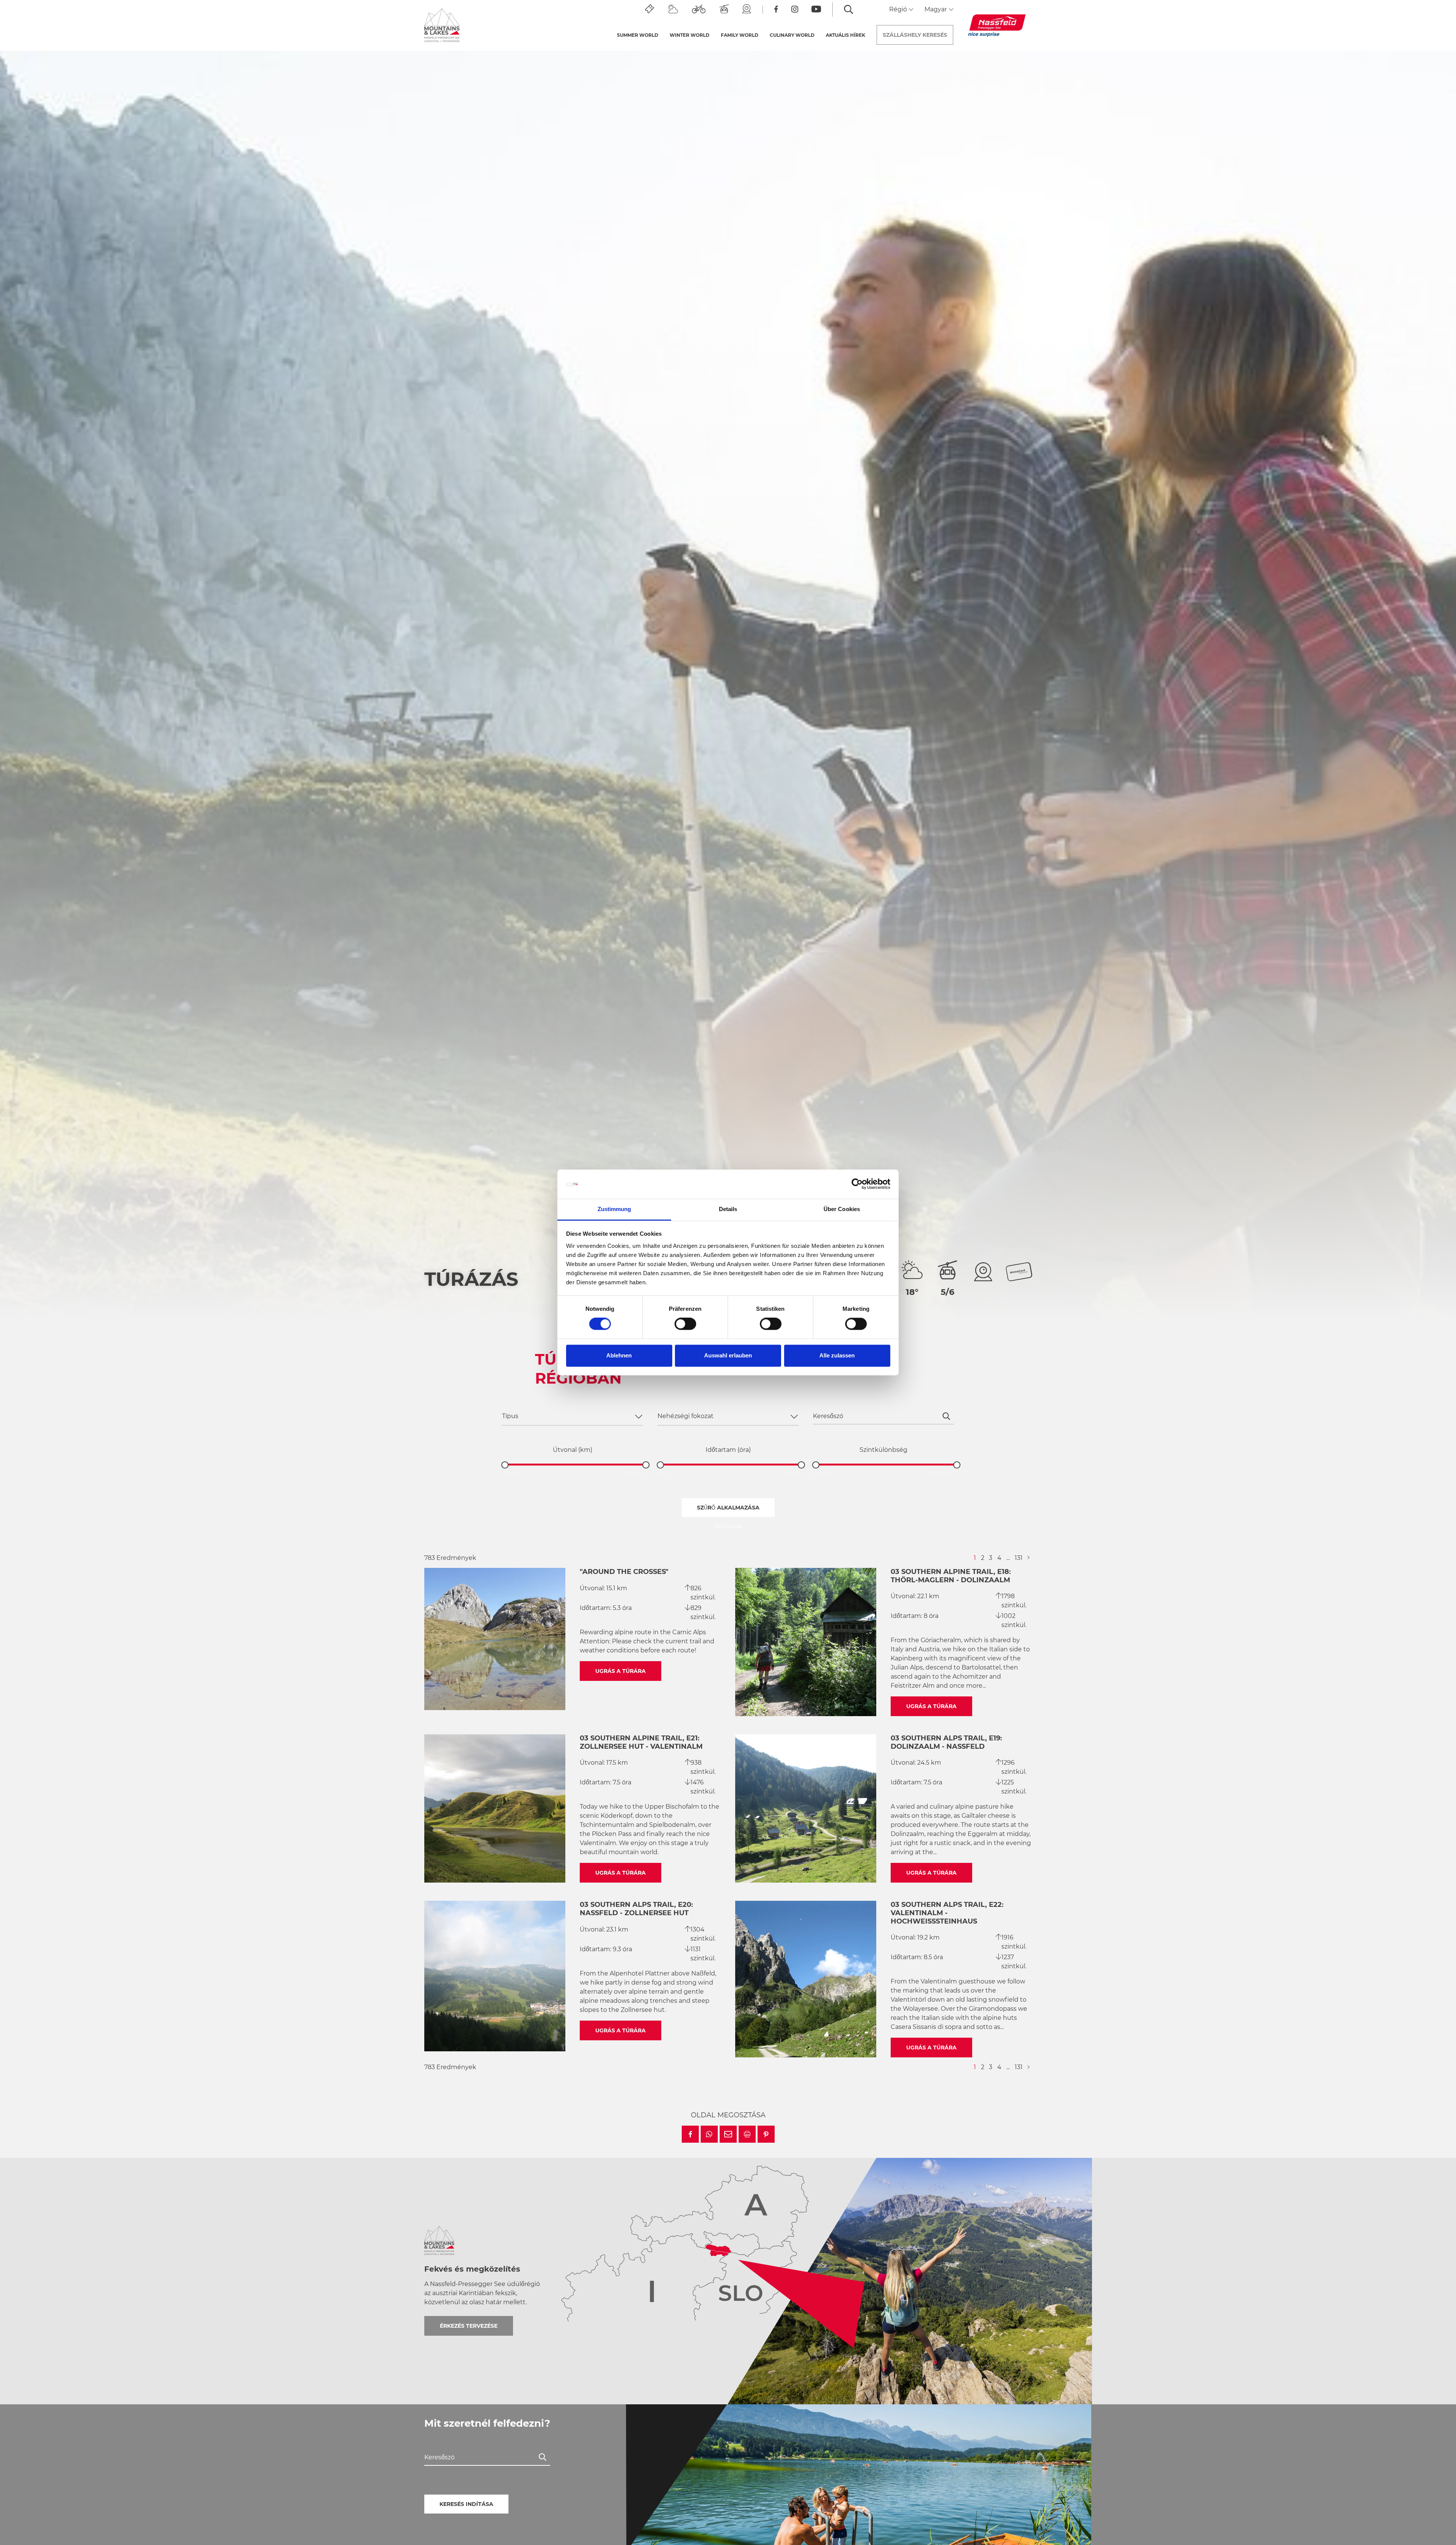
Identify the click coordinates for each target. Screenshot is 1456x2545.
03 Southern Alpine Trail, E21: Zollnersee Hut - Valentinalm (641, 1742)
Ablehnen (619, 1355)
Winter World (690, 35)
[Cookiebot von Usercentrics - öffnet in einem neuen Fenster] (857, 1184)
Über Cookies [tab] (842, 1209)
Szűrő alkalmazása (728, 1508)
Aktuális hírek (846, 35)
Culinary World (792, 35)
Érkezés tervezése (469, 2326)
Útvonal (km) (573, 1450)
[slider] (505, 1465)
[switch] (685, 1324)
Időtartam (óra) (728, 1450)
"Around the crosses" (624, 1572)
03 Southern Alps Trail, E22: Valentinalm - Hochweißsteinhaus (947, 1913)
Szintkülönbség (883, 1450)
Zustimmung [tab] (614, 1209)
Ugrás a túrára (621, 1671)
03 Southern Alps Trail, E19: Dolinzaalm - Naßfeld (946, 1742)
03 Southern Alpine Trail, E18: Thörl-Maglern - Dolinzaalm (951, 1576)
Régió (899, 9)
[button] (690, 2134)
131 (1019, 1558)
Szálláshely (915, 35)
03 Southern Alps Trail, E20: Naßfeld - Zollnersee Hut (636, 1909)
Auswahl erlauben (728, 1355)
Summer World (638, 35)
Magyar (936, 9)
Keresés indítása (466, 2504)
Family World (740, 35)
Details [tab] (728, 1209)
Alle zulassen (837, 1355)
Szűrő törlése (728, 1526)
